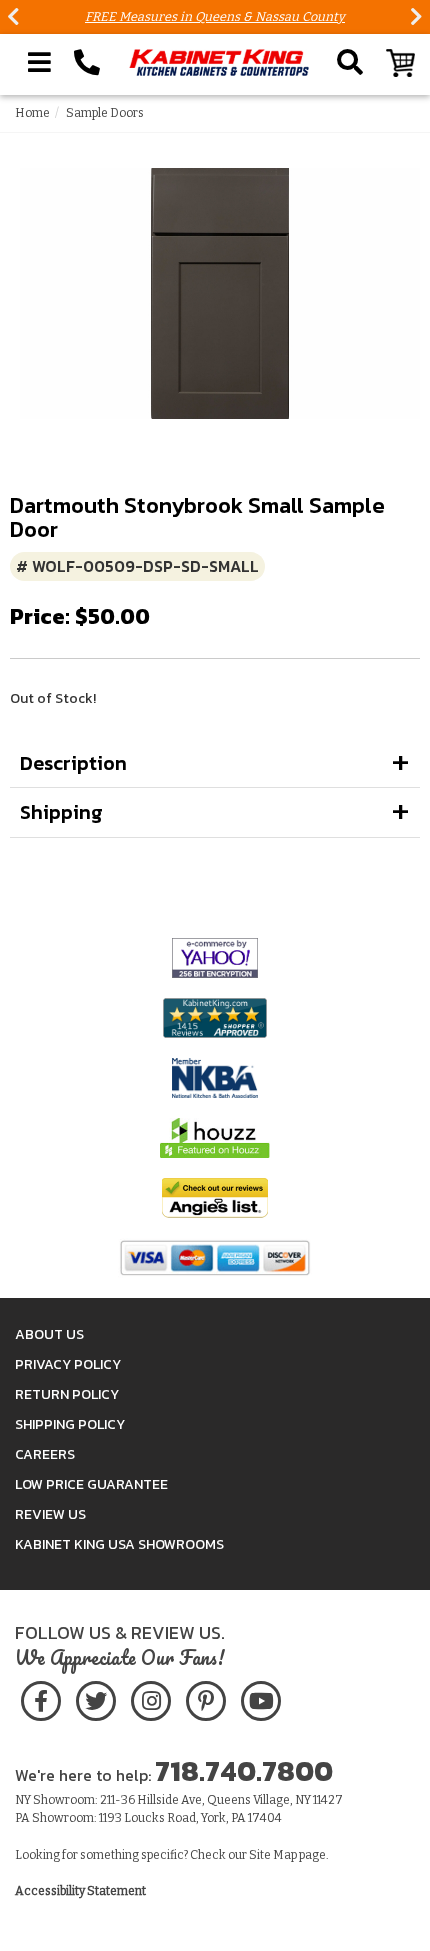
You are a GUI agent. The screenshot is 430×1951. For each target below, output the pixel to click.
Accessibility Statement (80, 1891)
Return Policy (67, 1394)
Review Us (50, 1514)
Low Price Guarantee (91, 1484)
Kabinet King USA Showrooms (119, 1544)
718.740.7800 (244, 1771)
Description (73, 763)
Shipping (61, 812)
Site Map (273, 1855)
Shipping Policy (70, 1424)
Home (32, 113)
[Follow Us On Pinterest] (205, 1697)
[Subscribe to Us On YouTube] (260, 1697)
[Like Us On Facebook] (41, 1697)
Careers (45, 1454)
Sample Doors (105, 113)
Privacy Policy (68, 1364)
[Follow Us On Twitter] (96, 1697)
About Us (49, 1334)
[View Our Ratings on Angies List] (215, 1196)
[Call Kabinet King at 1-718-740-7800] (87, 63)
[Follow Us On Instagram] (150, 1697)
